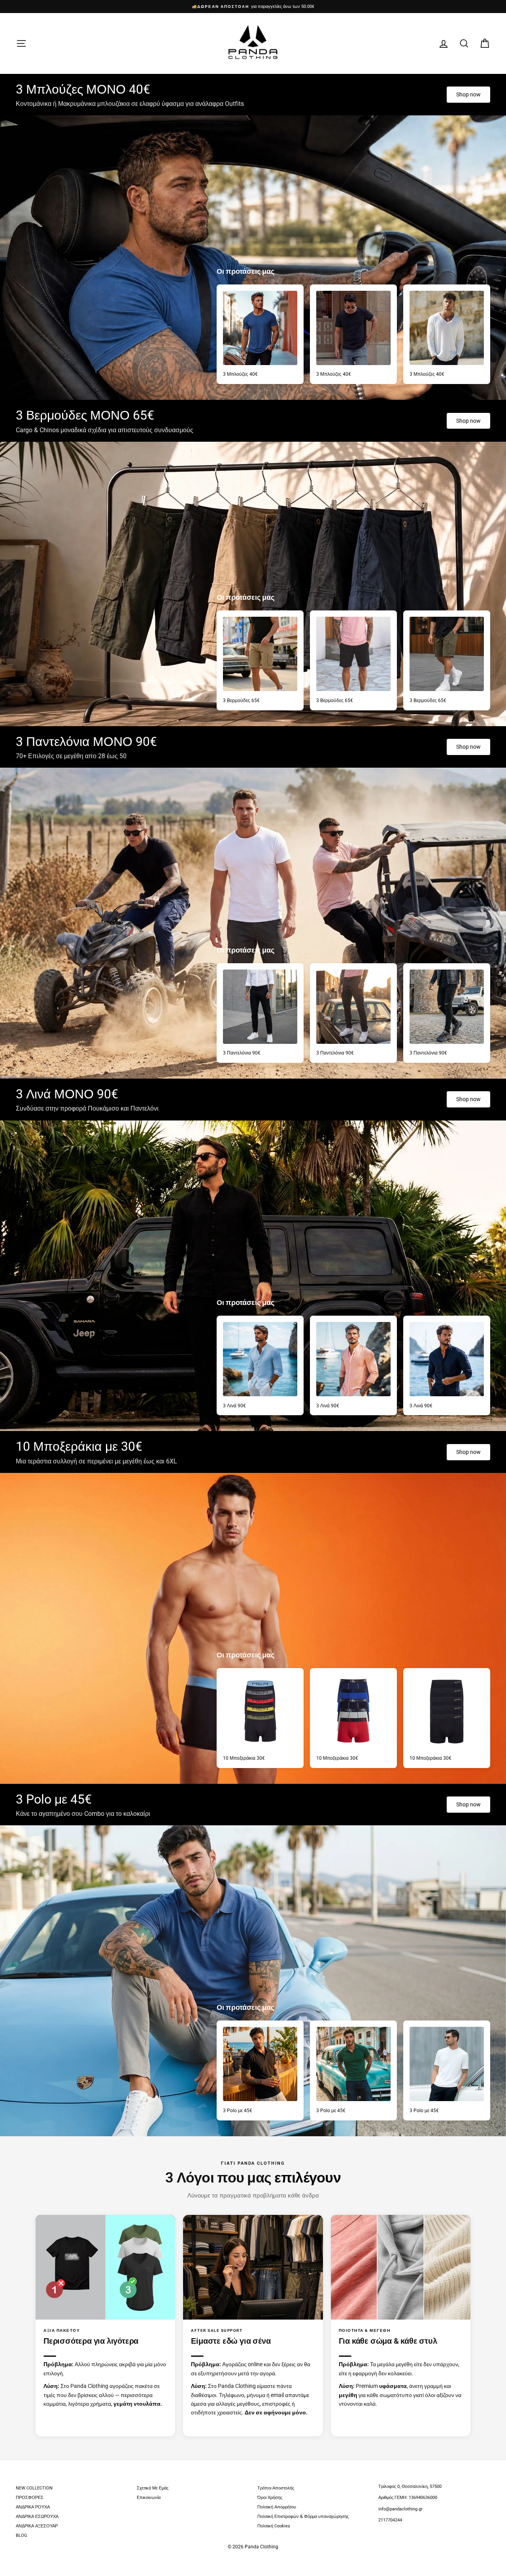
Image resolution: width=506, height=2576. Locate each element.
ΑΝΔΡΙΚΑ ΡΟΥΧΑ (33, 2507)
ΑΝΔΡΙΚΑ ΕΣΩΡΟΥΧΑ (37, 2517)
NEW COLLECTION (34, 2488)
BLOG (22, 2536)
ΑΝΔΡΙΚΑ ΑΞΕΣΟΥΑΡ (37, 2526)
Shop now (468, 94)
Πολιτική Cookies (274, 2526)
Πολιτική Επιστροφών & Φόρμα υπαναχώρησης (303, 2517)
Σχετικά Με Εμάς (153, 2488)
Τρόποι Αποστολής (276, 2488)
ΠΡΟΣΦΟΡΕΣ (30, 2498)
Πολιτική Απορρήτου (277, 2507)
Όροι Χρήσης (270, 2498)
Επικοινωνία (149, 2498)
